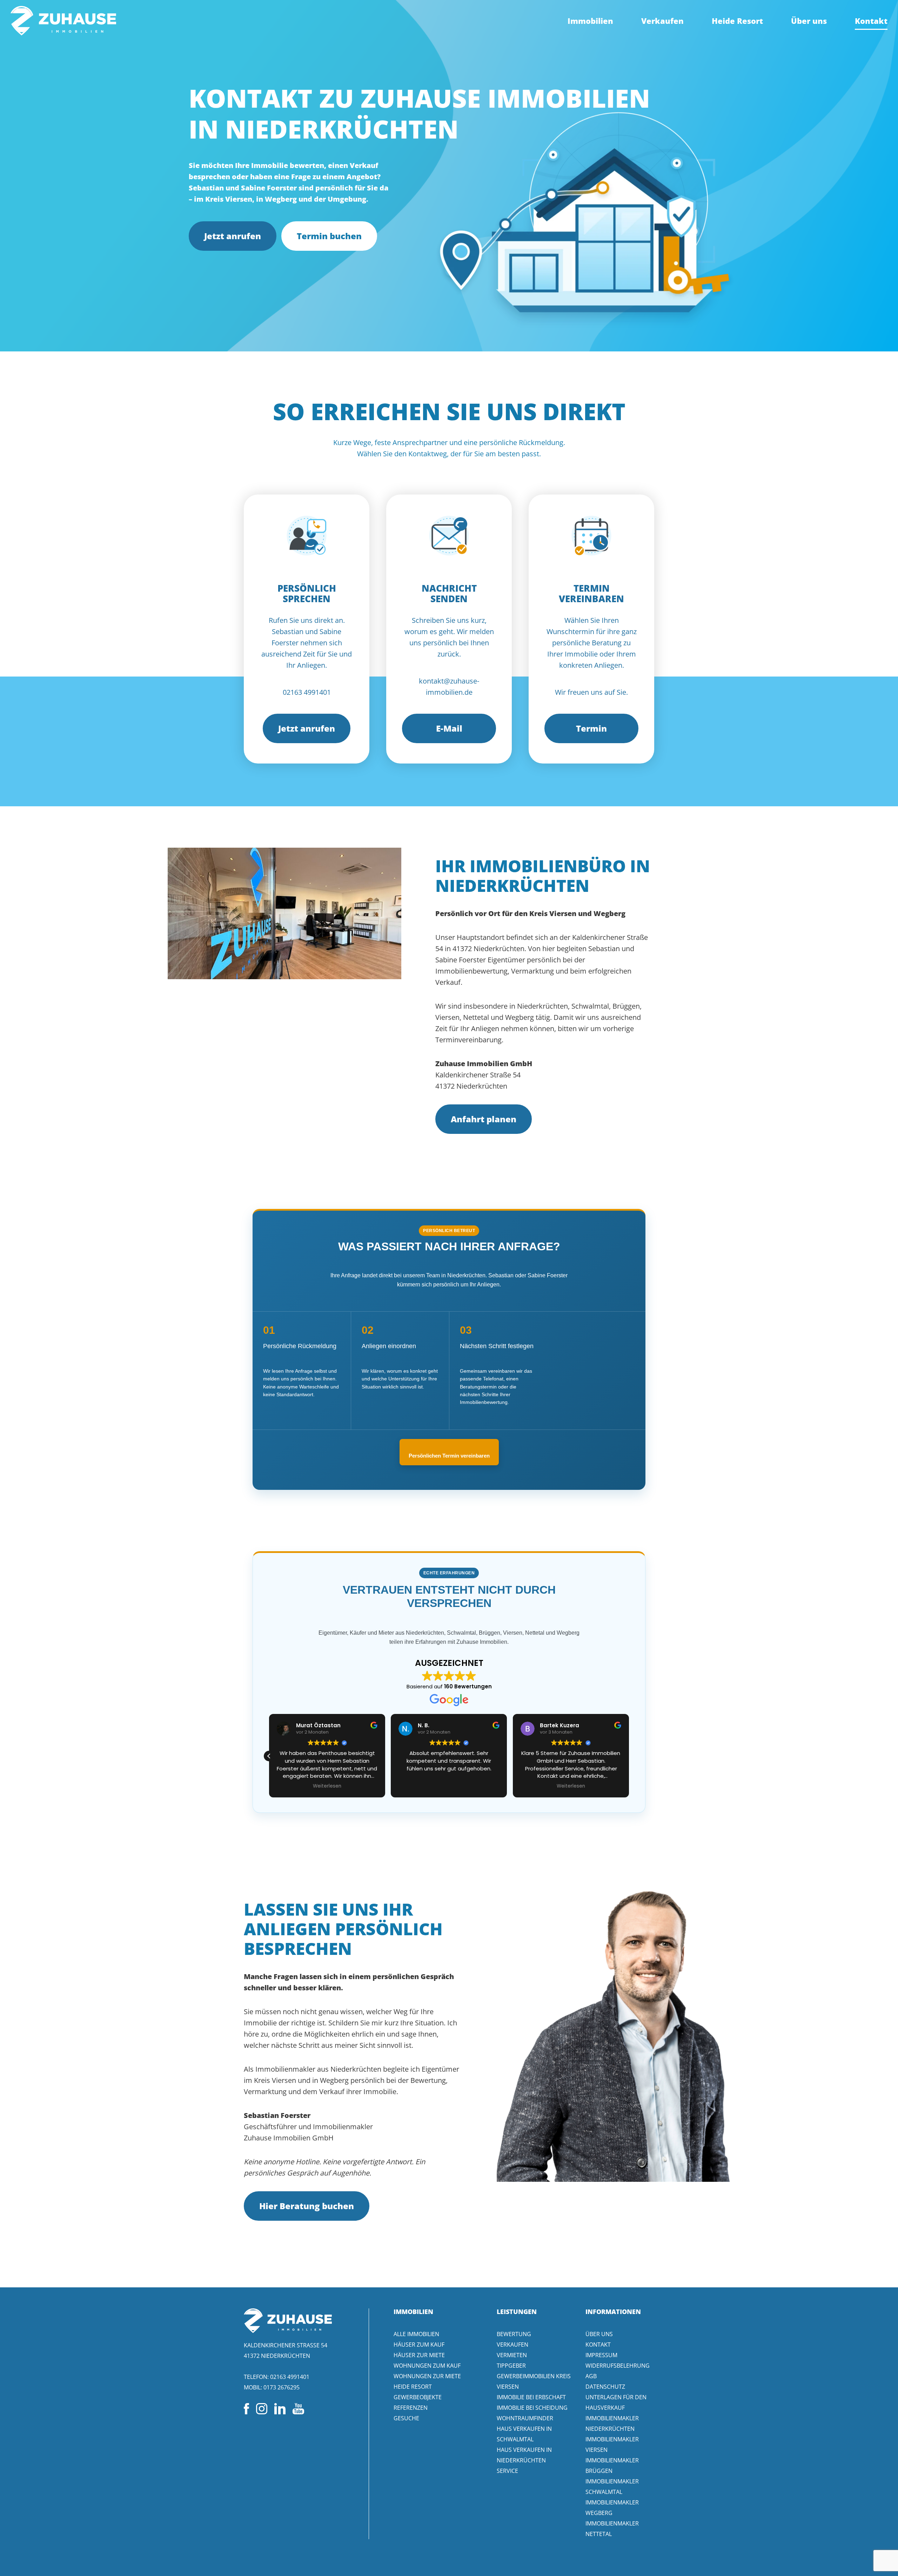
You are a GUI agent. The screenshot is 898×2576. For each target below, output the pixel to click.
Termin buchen (329, 236)
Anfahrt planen (484, 1119)
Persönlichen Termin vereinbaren (449, 1456)
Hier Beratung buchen (307, 2206)
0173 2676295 (282, 2387)
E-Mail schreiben (449, 733)
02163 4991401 (290, 2377)
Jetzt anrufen (233, 236)
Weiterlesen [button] (449, 1786)
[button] (629, 1756)
